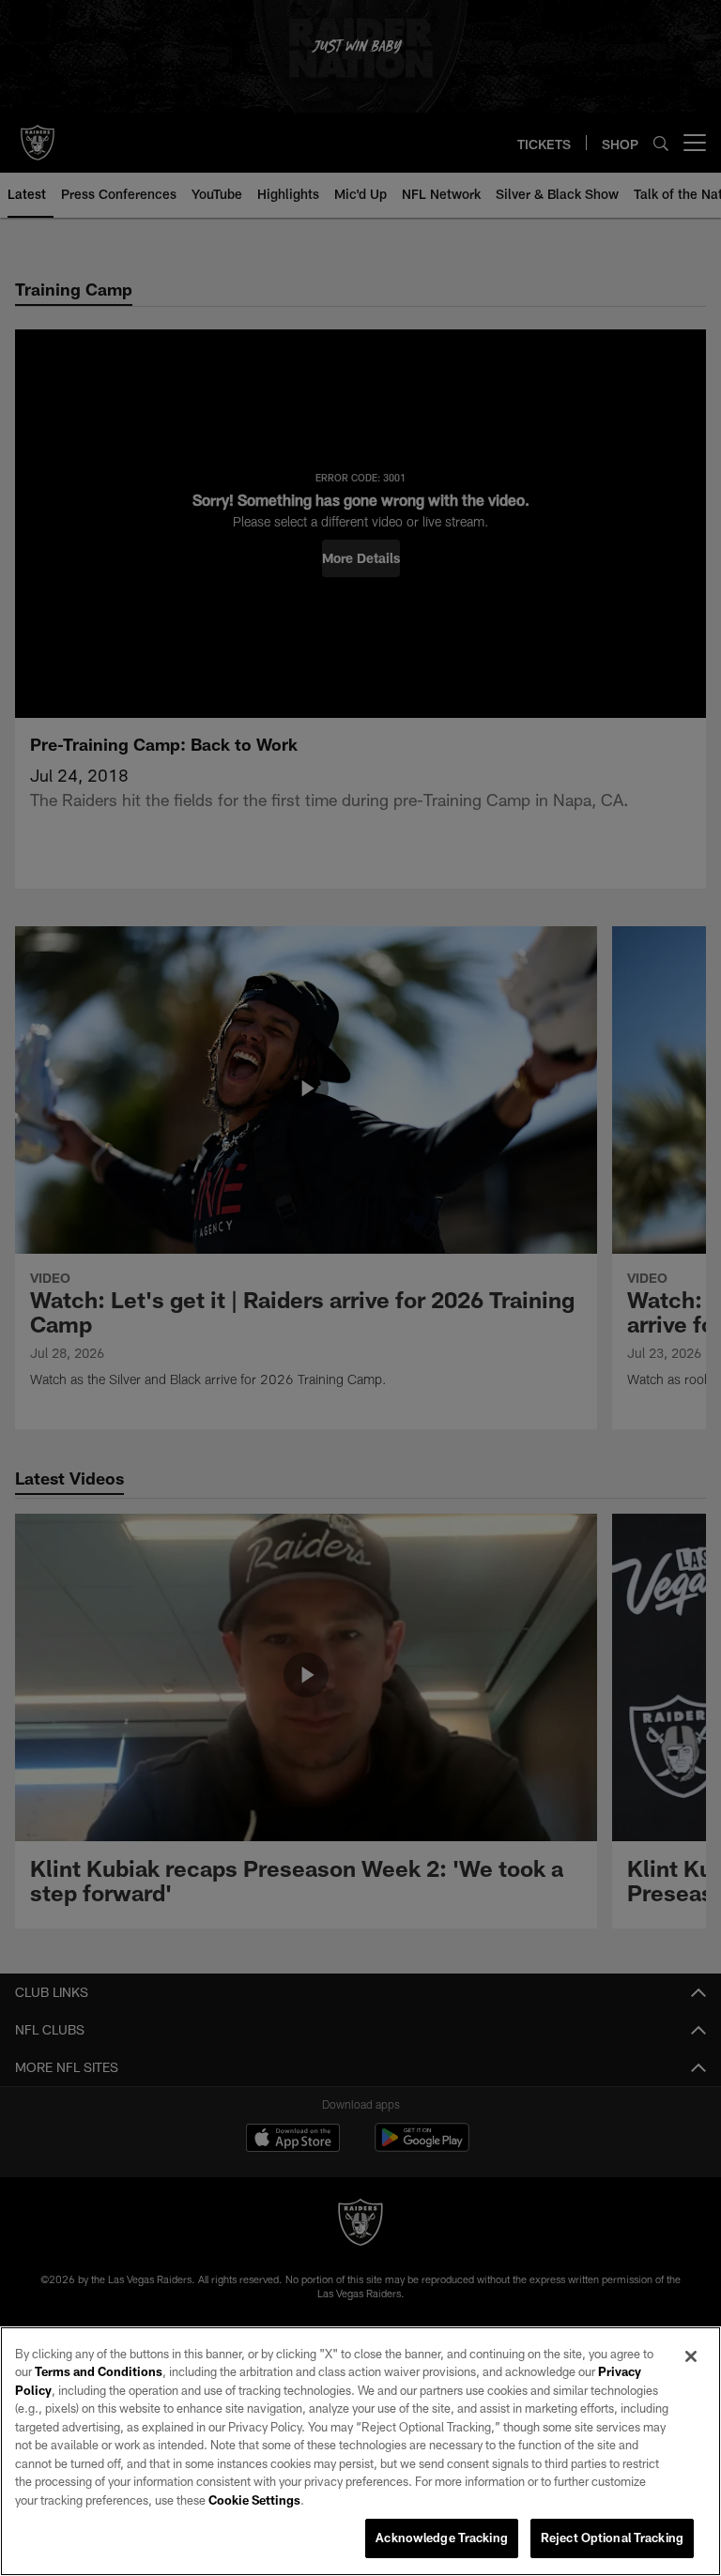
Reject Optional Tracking (612, 2538)
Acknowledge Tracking (442, 2538)
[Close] (691, 2356)
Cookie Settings (254, 2500)
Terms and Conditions (99, 2371)
